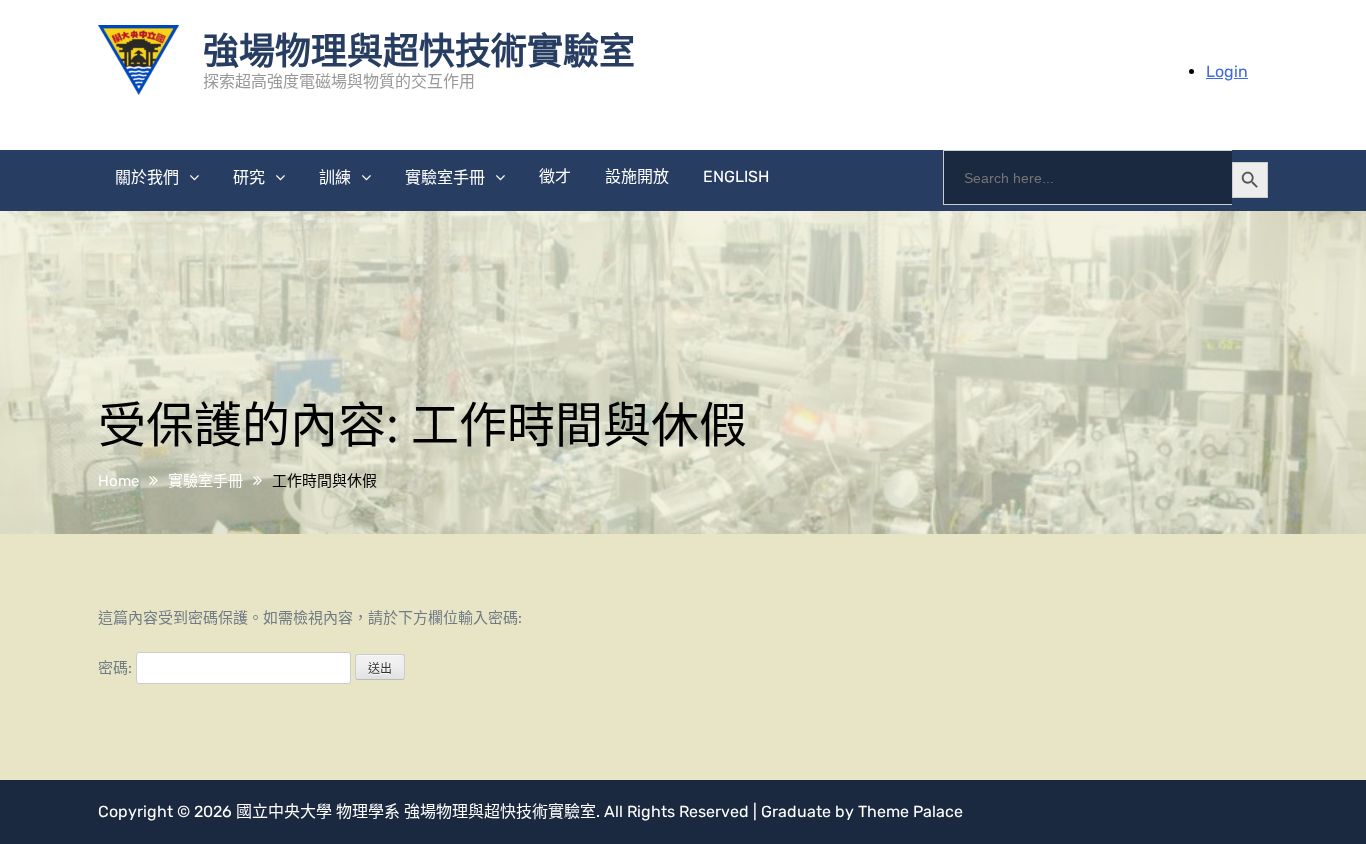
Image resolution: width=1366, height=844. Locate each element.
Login (1227, 71)
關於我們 (147, 177)
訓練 (335, 177)
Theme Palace (910, 811)
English (736, 176)
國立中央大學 (284, 811)
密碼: (117, 668)
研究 (249, 177)
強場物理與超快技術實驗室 (419, 49)
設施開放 (637, 176)
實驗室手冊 (445, 177)
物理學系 (368, 811)
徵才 (555, 176)
